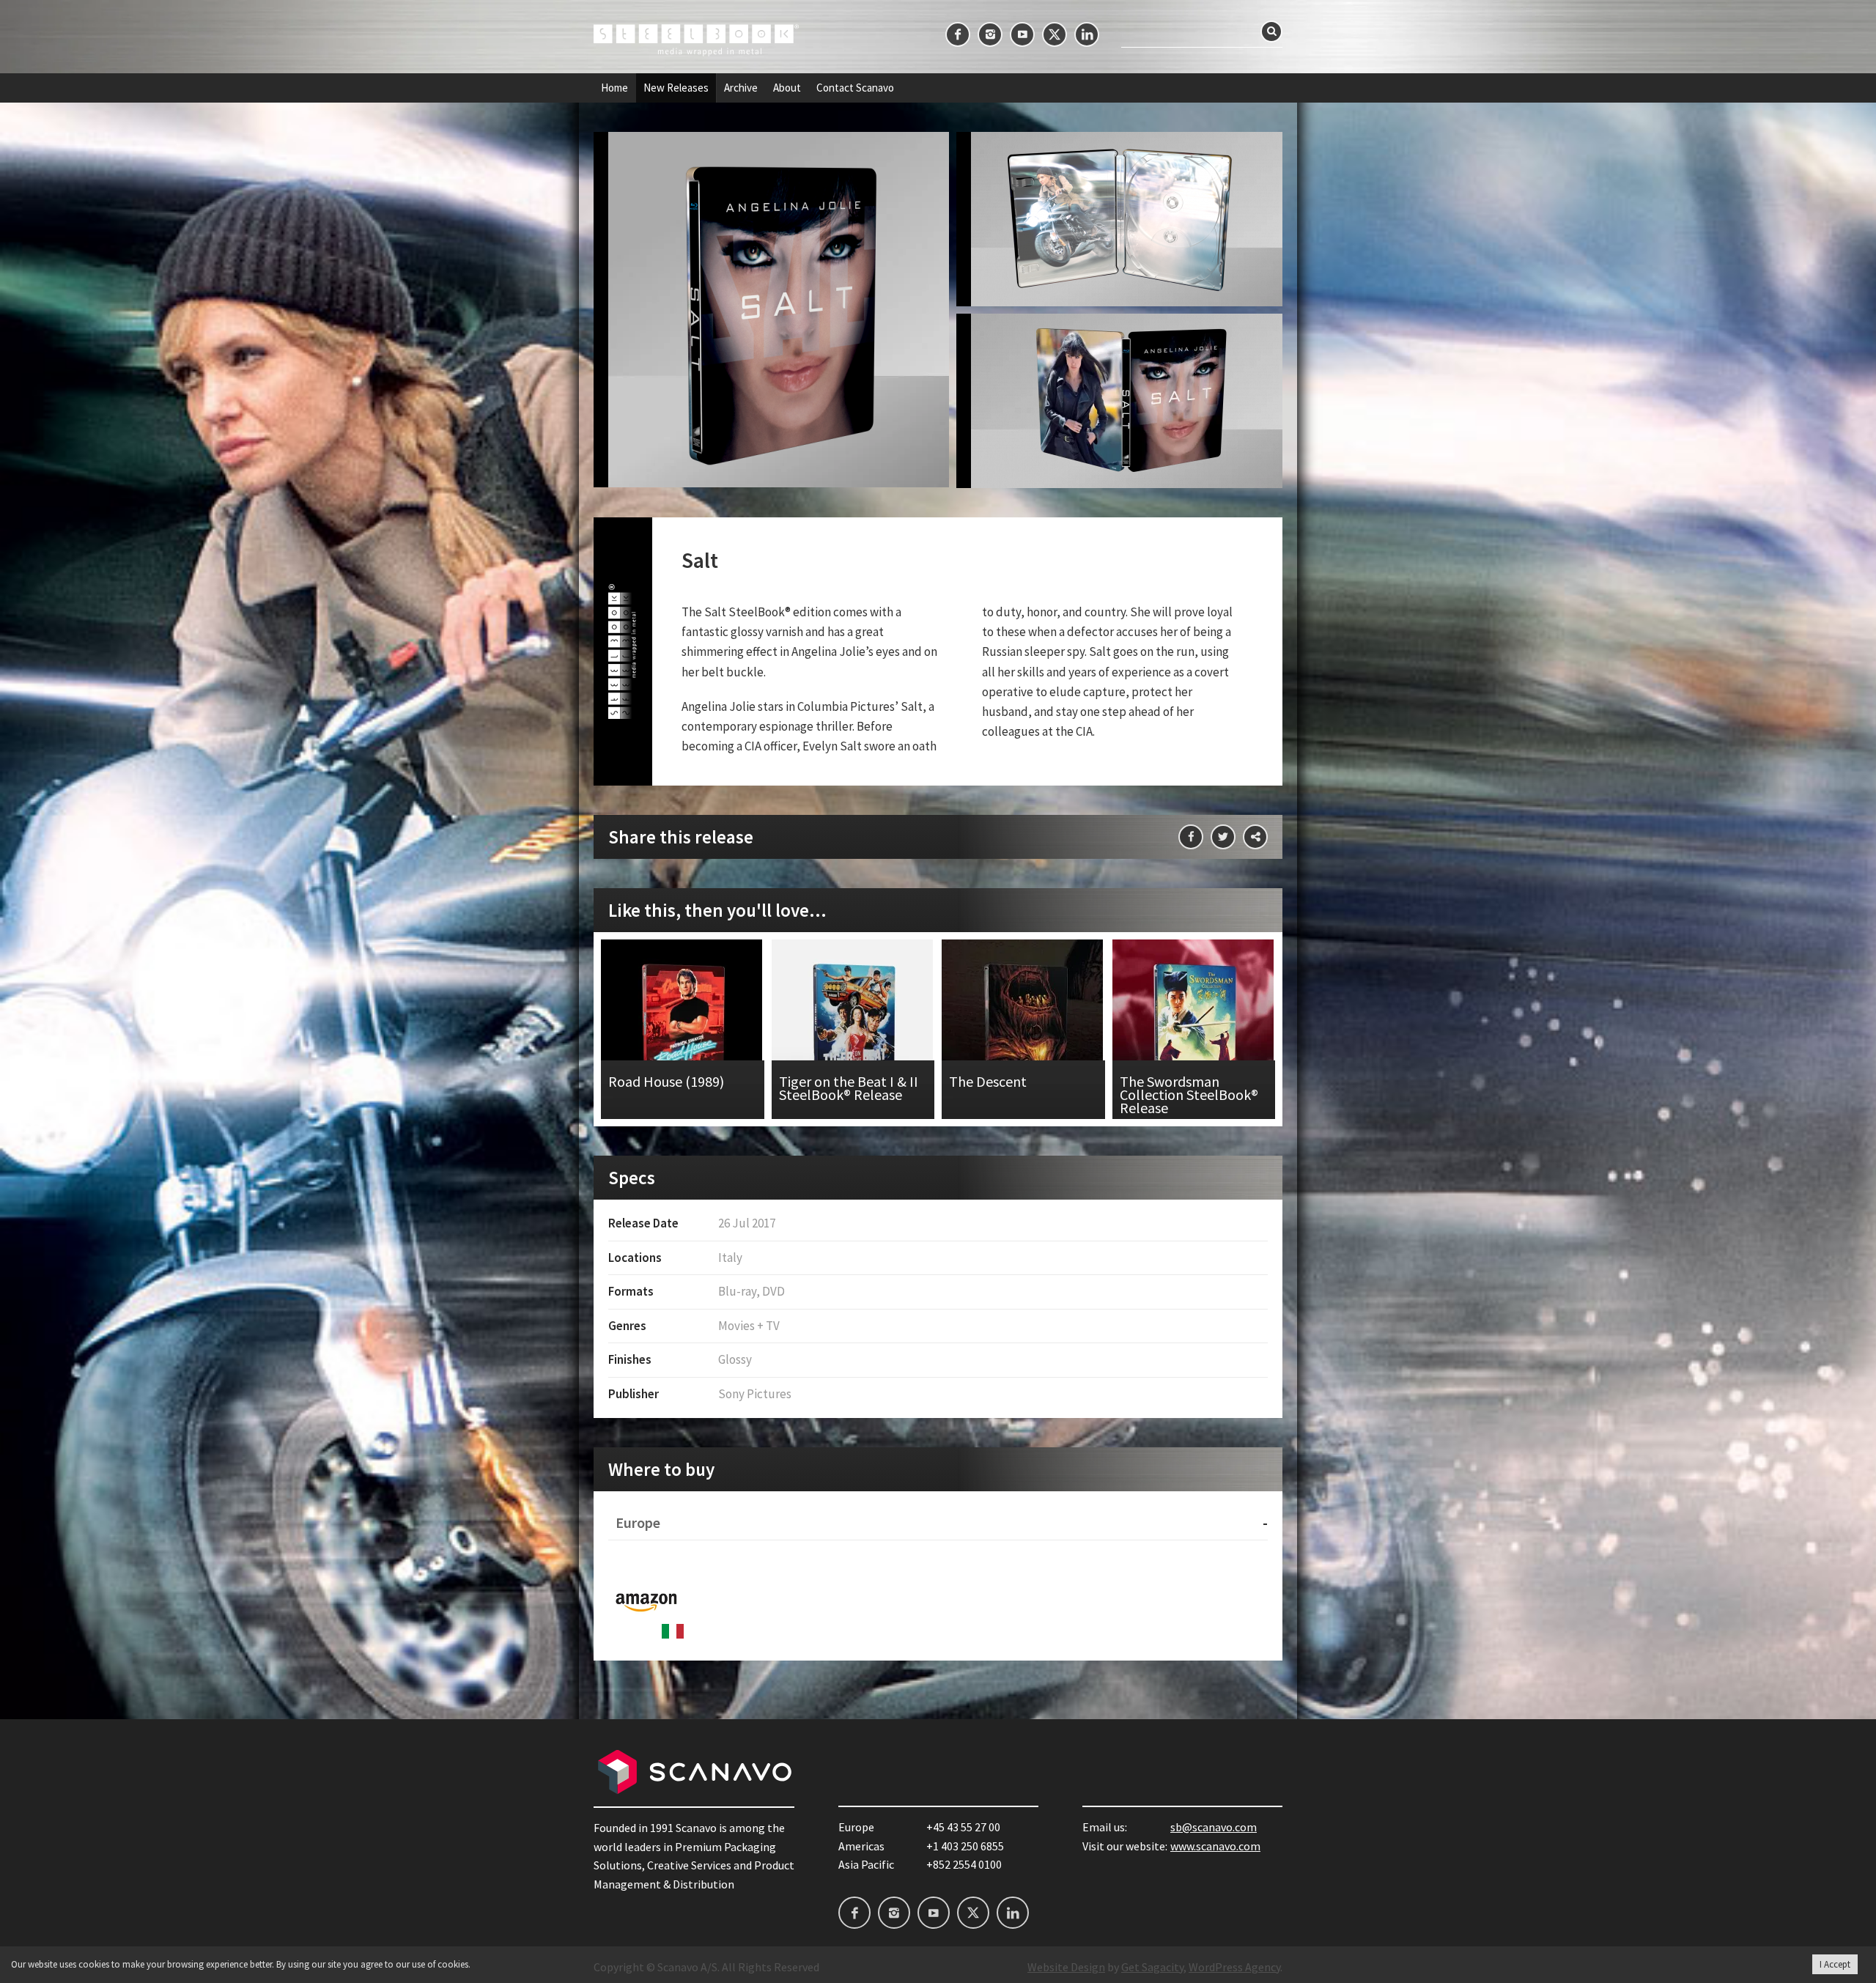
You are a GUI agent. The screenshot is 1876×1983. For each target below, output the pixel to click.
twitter (1055, 34)
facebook (958, 34)
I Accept (1835, 1964)
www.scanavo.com (1215, 1846)
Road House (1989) (683, 1029)
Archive (741, 88)
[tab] (938, 1523)
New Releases (676, 88)
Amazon (646, 1600)
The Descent (1023, 1029)
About (787, 88)
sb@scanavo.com (1214, 1827)
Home (614, 88)
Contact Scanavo (855, 88)
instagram (990, 34)
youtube (1022, 34)
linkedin (1087, 34)
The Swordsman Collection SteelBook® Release (1194, 1029)
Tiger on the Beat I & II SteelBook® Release (853, 1029)
